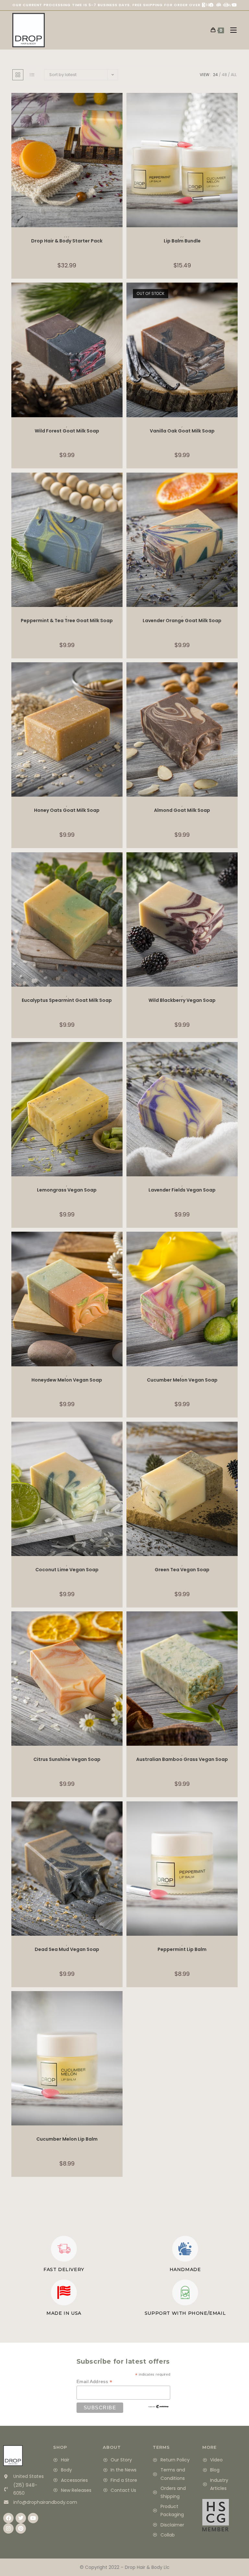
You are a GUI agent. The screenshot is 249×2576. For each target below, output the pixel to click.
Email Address (95, 2382)
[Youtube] (33, 2518)
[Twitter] (21, 2518)
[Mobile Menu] (231, 30)
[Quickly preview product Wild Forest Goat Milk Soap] (119, 294)
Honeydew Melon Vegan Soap (67, 1380)
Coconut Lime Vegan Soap (67, 1570)
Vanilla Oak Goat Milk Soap (182, 431)
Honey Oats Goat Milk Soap (67, 810)
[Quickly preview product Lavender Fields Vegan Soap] (234, 1053)
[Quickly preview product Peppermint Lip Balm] (234, 1813)
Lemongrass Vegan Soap (67, 1190)
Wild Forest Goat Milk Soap (67, 431)
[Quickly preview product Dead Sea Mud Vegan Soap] (119, 1813)
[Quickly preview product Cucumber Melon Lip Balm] (119, 2002)
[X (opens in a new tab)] (204, 5)
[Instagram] (8, 2528)
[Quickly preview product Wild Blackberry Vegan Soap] (234, 864)
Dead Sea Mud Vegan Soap (67, 1949)
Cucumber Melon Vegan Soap (182, 1380)
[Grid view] (18, 75)
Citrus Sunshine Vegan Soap (67, 1759)
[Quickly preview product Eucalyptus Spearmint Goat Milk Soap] (119, 864)
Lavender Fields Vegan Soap (182, 1190)
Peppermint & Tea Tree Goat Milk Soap (67, 621)
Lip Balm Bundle (182, 241)
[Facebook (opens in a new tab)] (211, 5)
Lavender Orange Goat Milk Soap (182, 621)
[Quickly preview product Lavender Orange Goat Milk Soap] (234, 484)
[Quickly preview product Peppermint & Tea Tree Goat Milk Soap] (119, 484)
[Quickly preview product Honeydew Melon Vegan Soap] (119, 1243)
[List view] (32, 75)
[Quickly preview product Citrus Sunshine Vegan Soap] (119, 1623)
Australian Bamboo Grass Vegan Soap (182, 1759)
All (234, 75)
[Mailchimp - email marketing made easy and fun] (159, 2406)
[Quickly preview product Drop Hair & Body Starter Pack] (119, 104)
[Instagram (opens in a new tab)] (226, 5)
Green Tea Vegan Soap (182, 1570)
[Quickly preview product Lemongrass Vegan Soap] (119, 1053)
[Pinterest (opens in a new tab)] (219, 5)
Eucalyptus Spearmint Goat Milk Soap (67, 1000)
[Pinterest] (21, 2528)
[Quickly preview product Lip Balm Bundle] (234, 104)
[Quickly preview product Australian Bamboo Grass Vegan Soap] (234, 1623)
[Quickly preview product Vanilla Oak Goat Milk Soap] (234, 294)
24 (215, 75)
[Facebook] (8, 2518)
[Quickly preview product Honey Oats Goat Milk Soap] (119, 674)
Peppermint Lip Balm (182, 1949)
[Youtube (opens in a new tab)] (233, 5)
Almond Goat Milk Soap (182, 810)
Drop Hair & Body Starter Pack (67, 241)
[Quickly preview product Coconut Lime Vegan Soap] (119, 1433)
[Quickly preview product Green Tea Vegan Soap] (234, 1433)
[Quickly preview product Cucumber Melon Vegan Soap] (234, 1243)
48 (224, 75)
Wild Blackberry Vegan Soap (182, 1000)
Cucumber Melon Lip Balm (67, 2139)
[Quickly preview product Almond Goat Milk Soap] (234, 674)
